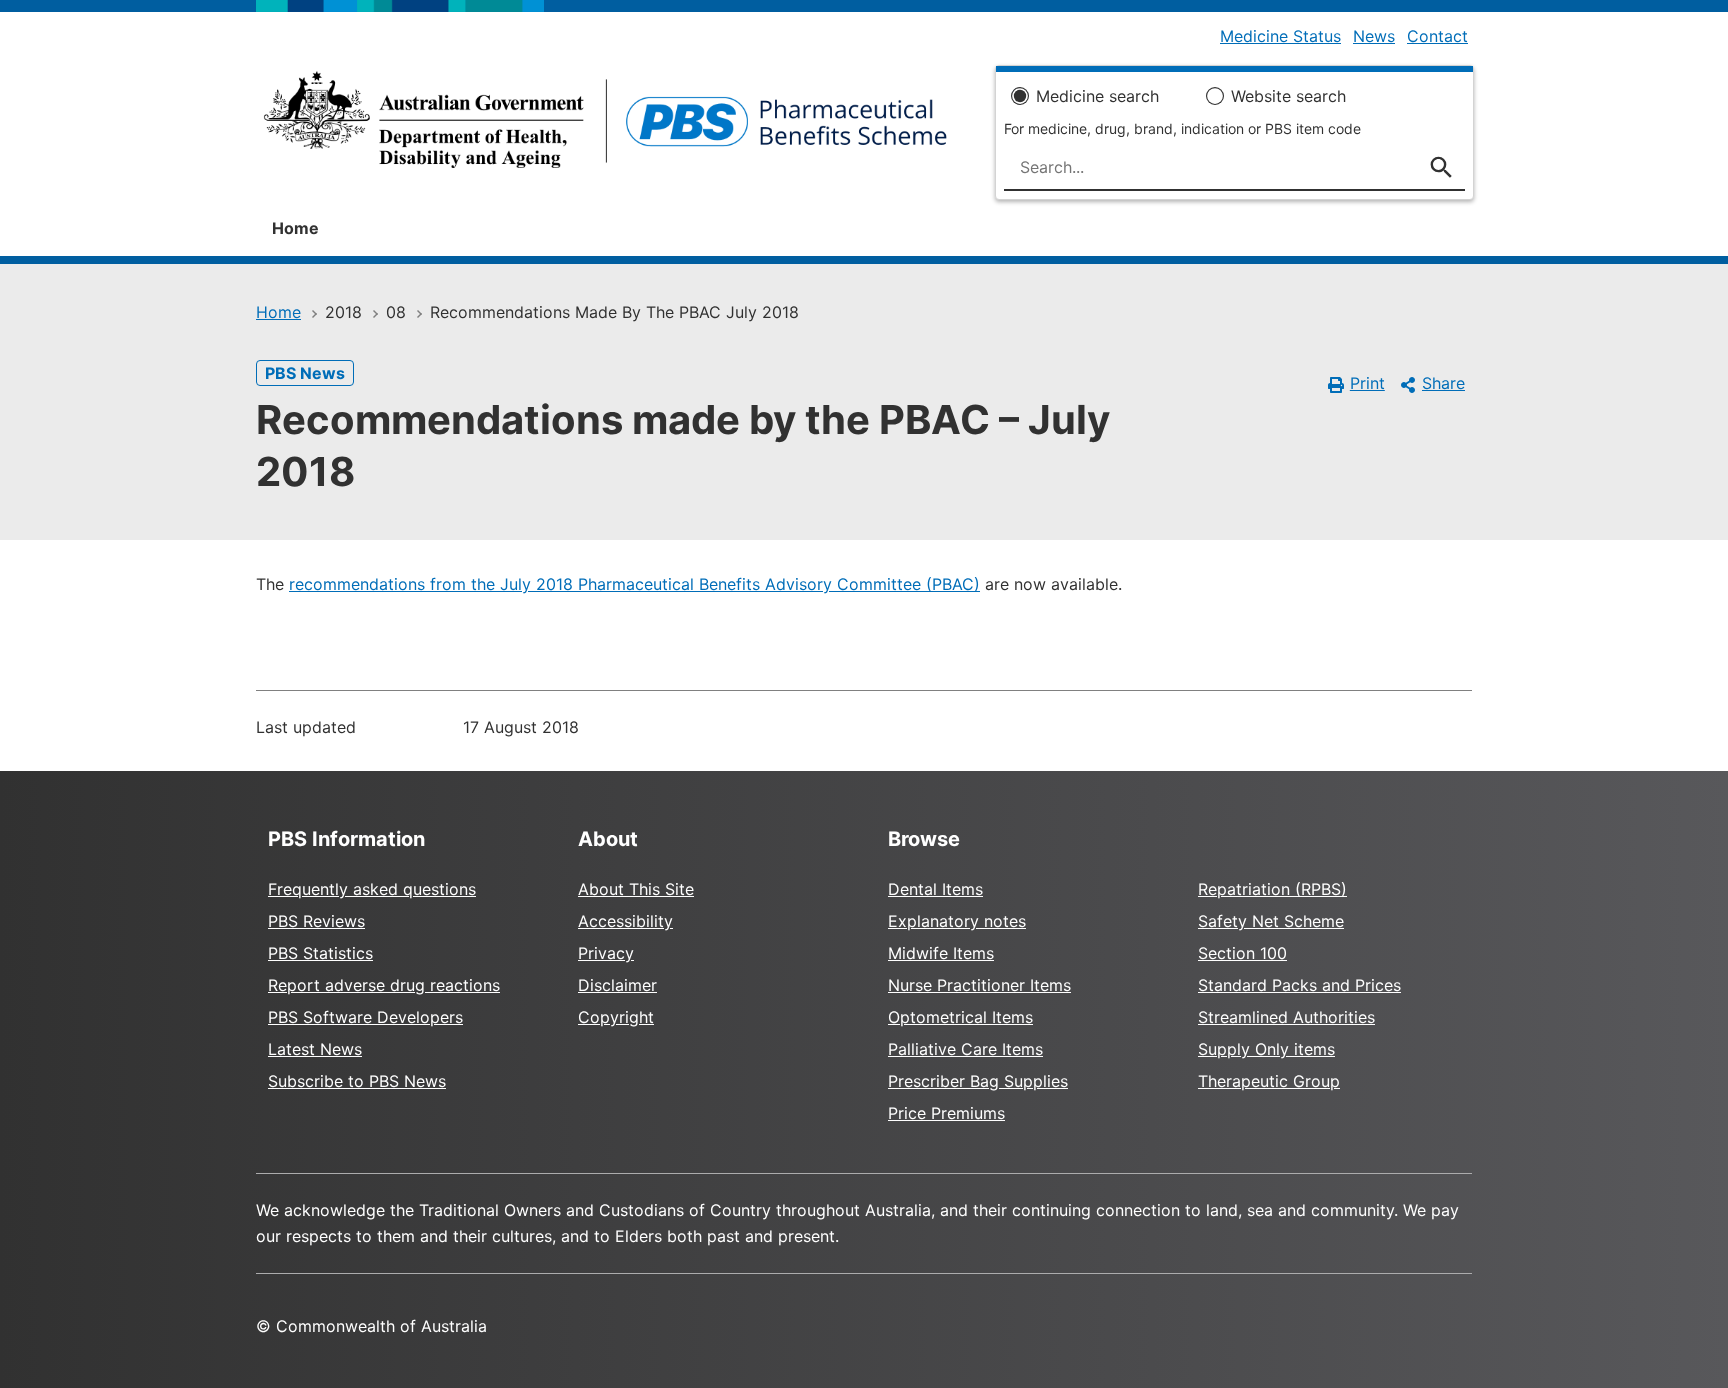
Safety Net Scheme (1271, 921)
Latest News (315, 1049)
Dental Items (935, 889)
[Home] (605, 126)
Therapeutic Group (1269, 1081)
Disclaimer (617, 985)
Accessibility (625, 921)
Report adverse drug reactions (384, 985)
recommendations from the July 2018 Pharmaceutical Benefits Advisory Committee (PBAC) (634, 584)
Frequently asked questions (372, 889)
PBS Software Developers (365, 1017)
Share (1443, 383)
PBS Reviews (316, 921)
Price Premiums (946, 1113)
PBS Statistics (320, 953)
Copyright (616, 1017)
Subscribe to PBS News (357, 1081)
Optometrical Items (960, 1017)
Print (1367, 383)
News (1374, 36)
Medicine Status (1280, 36)
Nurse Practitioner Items (979, 985)
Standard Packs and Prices (1299, 985)
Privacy (606, 953)
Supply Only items (1266, 1049)
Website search (1288, 96)
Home (295, 228)
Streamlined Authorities (1286, 1017)
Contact (1437, 36)
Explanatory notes (957, 921)
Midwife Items (941, 953)
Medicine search (1097, 96)
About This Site (636, 889)
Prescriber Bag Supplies (978, 1081)
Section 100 (1242, 953)
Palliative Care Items (965, 1049)
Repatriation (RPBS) (1272, 889)
